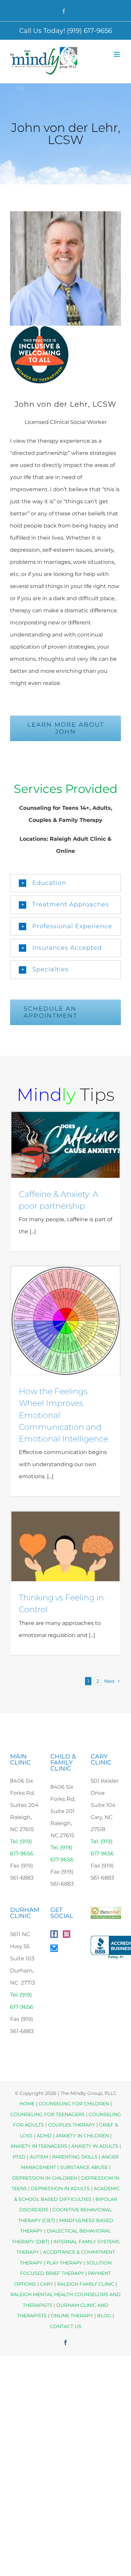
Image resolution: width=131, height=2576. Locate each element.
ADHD (44, 2136)
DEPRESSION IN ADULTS (60, 2188)
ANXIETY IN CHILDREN (82, 2136)
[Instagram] (67, 1934)
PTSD (19, 2157)
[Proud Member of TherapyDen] (39, 332)
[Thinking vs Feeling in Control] (65, 1546)
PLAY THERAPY (64, 2263)
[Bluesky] (54, 1948)
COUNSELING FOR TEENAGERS (48, 2114)
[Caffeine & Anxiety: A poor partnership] (65, 1145)
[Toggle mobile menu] (117, 54)
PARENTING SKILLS (75, 2157)
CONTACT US (66, 2326)
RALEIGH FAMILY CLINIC (86, 2284)
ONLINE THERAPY (72, 2316)
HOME (27, 2104)
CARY (47, 2284)
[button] (65, 883)
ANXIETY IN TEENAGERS (39, 2146)
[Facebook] (54, 1934)
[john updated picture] (65, 214)
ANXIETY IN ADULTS (95, 2146)
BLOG (104, 2316)
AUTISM (39, 2157)
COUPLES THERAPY (72, 2125)
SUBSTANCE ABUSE (84, 2167)
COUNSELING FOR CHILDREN (74, 2104)
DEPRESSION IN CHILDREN (45, 2178)
